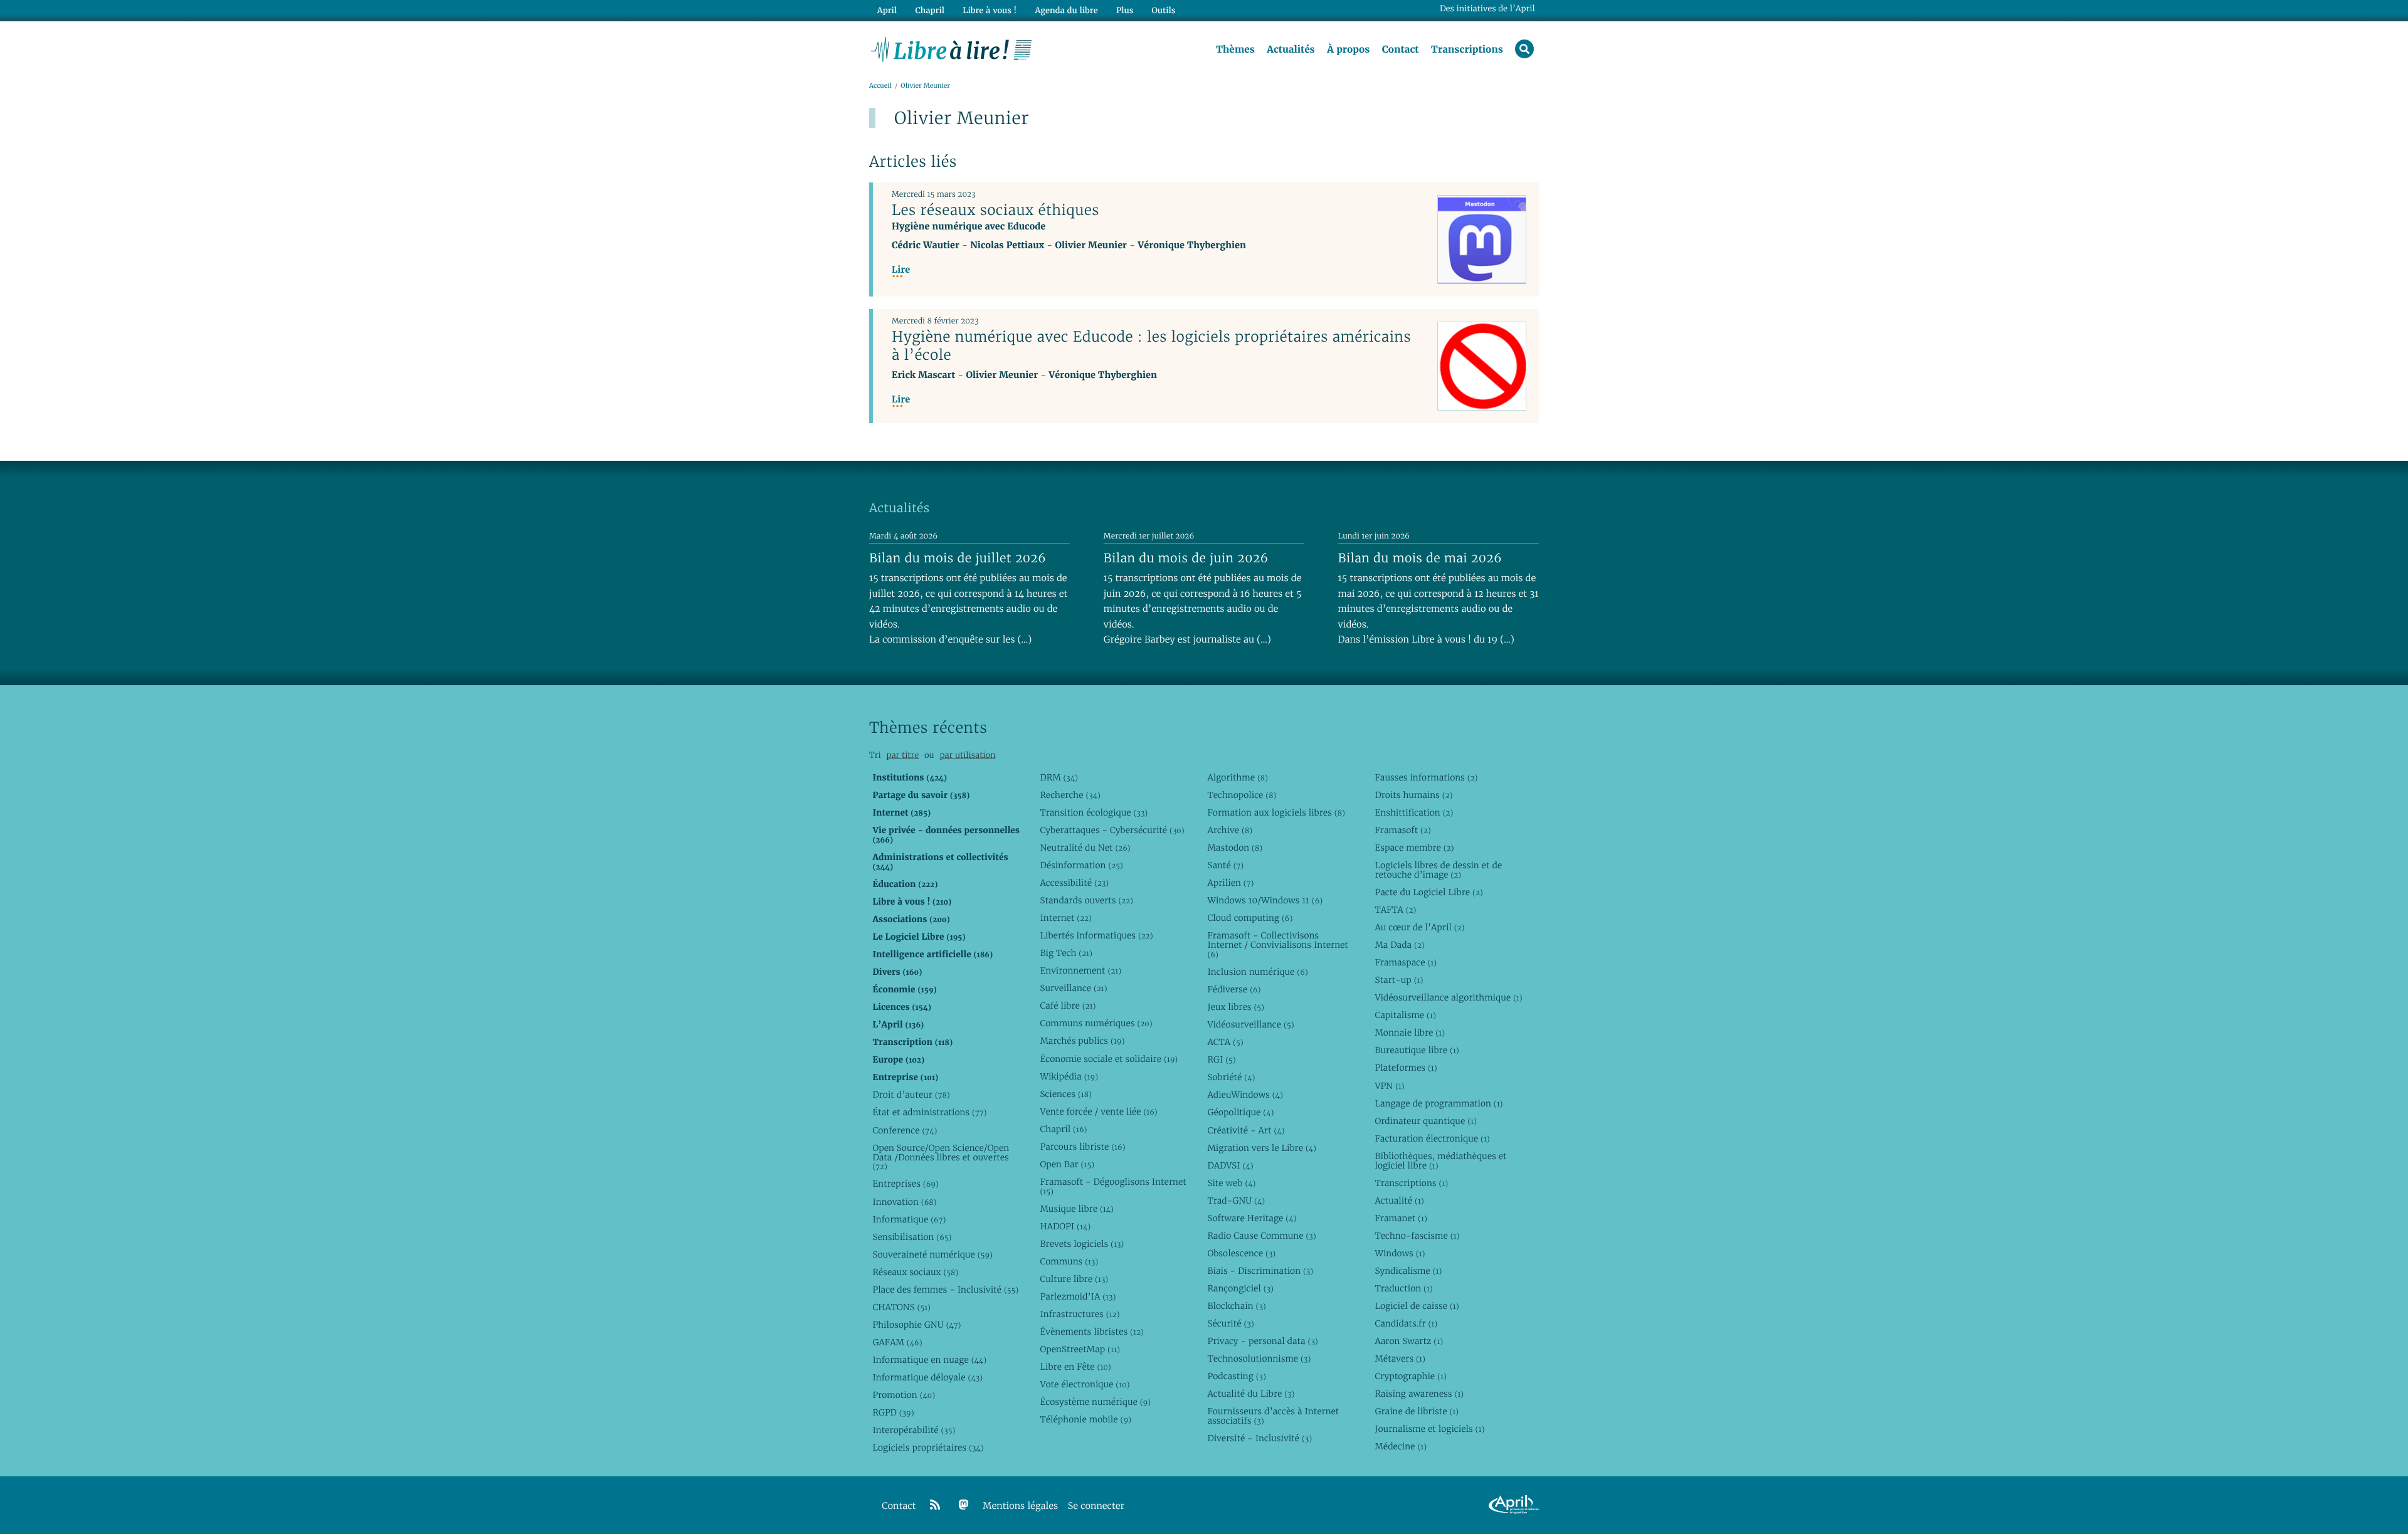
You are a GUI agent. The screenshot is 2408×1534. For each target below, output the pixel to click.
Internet (1065, 918)
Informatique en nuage (929, 1360)
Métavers (1400, 1358)
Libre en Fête (1075, 1367)
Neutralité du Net (1085, 848)
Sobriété (1231, 1077)
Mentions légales (1020, 1506)
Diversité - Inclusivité (1259, 1438)
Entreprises (905, 1184)
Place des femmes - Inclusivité (945, 1290)
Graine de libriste (1417, 1411)
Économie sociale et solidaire (1109, 1059)
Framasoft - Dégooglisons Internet (1113, 1186)
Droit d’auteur (911, 1095)
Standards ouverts (1086, 900)
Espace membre (1414, 848)
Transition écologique (1094, 812)
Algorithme (1238, 777)
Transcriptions (1467, 50)
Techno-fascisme (1417, 1236)
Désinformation (1081, 865)
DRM (1059, 777)
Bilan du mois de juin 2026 (1186, 558)
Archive (1230, 830)
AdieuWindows (1245, 1095)
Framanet (1401, 1218)
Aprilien (1230, 883)
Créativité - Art (1246, 1130)
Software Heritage (1252, 1218)
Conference (905, 1130)
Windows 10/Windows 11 (1265, 900)
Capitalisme (1405, 1015)
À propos (1348, 50)
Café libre (1068, 1006)
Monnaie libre (1410, 1032)
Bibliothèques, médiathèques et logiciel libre (1440, 1161)
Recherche (1070, 795)
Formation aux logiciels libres (1276, 812)
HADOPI (1065, 1226)
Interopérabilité (914, 1430)
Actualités (1291, 50)
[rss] (935, 1505)
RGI (1221, 1059)
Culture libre (1074, 1279)
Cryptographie (1410, 1376)
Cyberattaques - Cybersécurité (1112, 830)
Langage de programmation (1439, 1103)
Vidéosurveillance (1250, 1024)
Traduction (1403, 1288)
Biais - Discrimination (1260, 1271)
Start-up (1399, 980)
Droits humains (1413, 795)
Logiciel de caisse (1417, 1306)
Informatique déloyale (927, 1377)
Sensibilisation (912, 1237)
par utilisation (967, 755)
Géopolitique (1240, 1112)
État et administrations (929, 1112)
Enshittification (1414, 812)
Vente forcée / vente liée (1098, 1111)
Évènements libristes (1091, 1332)
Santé (1225, 865)
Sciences (1065, 1094)
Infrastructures (1080, 1314)
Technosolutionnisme (1259, 1358)
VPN (1389, 1086)
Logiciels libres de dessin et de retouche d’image (1438, 870)
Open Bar (1067, 1164)
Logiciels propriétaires (928, 1447)
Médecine (1401, 1446)
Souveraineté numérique (932, 1254)
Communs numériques (1096, 1023)
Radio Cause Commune (1261, 1236)
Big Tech (1066, 953)
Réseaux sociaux (915, 1272)
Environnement (1080, 970)
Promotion (904, 1395)
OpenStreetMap (1080, 1349)
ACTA (1225, 1042)
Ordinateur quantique (1425, 1121)
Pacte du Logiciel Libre (1428, 892)
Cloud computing (1250, 918)
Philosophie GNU (916, 1325)
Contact (1401, 50)
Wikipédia (1069, 1076)
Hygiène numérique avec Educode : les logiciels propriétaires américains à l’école (1151, 346)
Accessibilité (1074, 883)
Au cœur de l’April (1419, 927)
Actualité (1399, 1200)
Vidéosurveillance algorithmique (1448, 997)
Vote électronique (1085, 1384)
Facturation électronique (1432, 1138)
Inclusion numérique (1257, 972)
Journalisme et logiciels (1429, 1429)
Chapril (1063, 1129)
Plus (1125, 10)
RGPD (893, 1412)
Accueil (880, 86)
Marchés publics (1082, 1041)
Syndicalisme (1408, 1271)
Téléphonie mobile (1085, 1419)
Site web (1231, 1183)
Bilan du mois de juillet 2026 (958, 558)
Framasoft (1402, 830)
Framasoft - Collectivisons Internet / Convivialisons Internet (1277, 945)
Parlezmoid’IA (1078, 1296)
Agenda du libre (1066, 10)
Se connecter (1096, 1506)
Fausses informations (1426, 777)
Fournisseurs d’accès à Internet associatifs (1273, 1416)
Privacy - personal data (1262, 1341)
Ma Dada (1399, 945)
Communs (1069, 1261)
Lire (901, 270)
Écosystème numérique (1095, 1402)
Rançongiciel (1240, 1288)
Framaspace (1406, 962)
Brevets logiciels (1082, 1244)
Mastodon (1235, 848)
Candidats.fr (1406, 1323)
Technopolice (1242, 795)
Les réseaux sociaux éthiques (995, 210)
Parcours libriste (1082, 1147)
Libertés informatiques (1096, 935)
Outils (1164, 10)
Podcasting (1236, 1376)
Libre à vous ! (990, 10)
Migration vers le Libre (1262, 1148)
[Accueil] (952, 48)
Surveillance (1073, 988)
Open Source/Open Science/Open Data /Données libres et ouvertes (941, 1157)
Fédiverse (1234, 989)
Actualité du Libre (1251, 1394)
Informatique (909, 1219)
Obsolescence (1241, 1253)
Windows (1400, 1253)
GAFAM (897, 1342)
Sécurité (1230, 1323)
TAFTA (1395, 910)
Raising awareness (1419, 1394)
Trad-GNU (1236, 1200)
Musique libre (1077, 1209)
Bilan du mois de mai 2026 (1420, 558)
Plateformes (1406, 1068)
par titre (902, 755)
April (887, 10)
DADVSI (1230, 1165)
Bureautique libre (1417, 1050)
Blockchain (1236, 1306)
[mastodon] (964, 1505)
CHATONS (901, 1307)
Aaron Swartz (1409, 1341)
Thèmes (1235, 50)
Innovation (904, 1202)
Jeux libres (1236, 1007)
